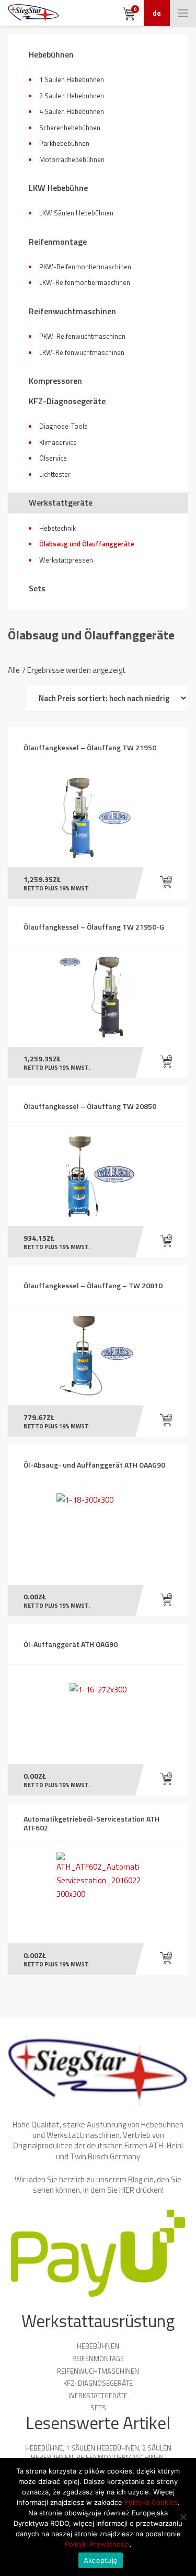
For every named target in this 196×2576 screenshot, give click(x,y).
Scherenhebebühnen (70, 128)
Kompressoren (55, 381)
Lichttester (55, 474)
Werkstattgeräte (61, 502)
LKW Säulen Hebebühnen (76, 213)
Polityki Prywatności (97, 2544)
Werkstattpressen (66, 560)
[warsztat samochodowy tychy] (33, 13)
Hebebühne (44, 2448)
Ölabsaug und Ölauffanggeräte (87, 544)
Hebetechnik (57, 528)
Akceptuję (101, 2560)
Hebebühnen (51, 54)
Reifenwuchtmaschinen (72, 311)
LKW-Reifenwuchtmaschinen (82, 352)
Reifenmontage (58, 242)
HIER (127, 2190)
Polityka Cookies (151, 2502)
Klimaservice (58, 442)
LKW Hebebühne (58, 188)
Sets (37, 588)
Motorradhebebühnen (72, 159)
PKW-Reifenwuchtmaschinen (82, 336)
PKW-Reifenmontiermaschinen (85, 267)
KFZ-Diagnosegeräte (67, 401)
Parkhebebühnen (64, 143)
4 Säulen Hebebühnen (72, 111)
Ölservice (53, 458)
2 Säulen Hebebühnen (72, 96)
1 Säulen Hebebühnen (72, 79)
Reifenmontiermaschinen (120, 2457)
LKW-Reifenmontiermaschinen (85, 282)
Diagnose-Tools (64, 426)
